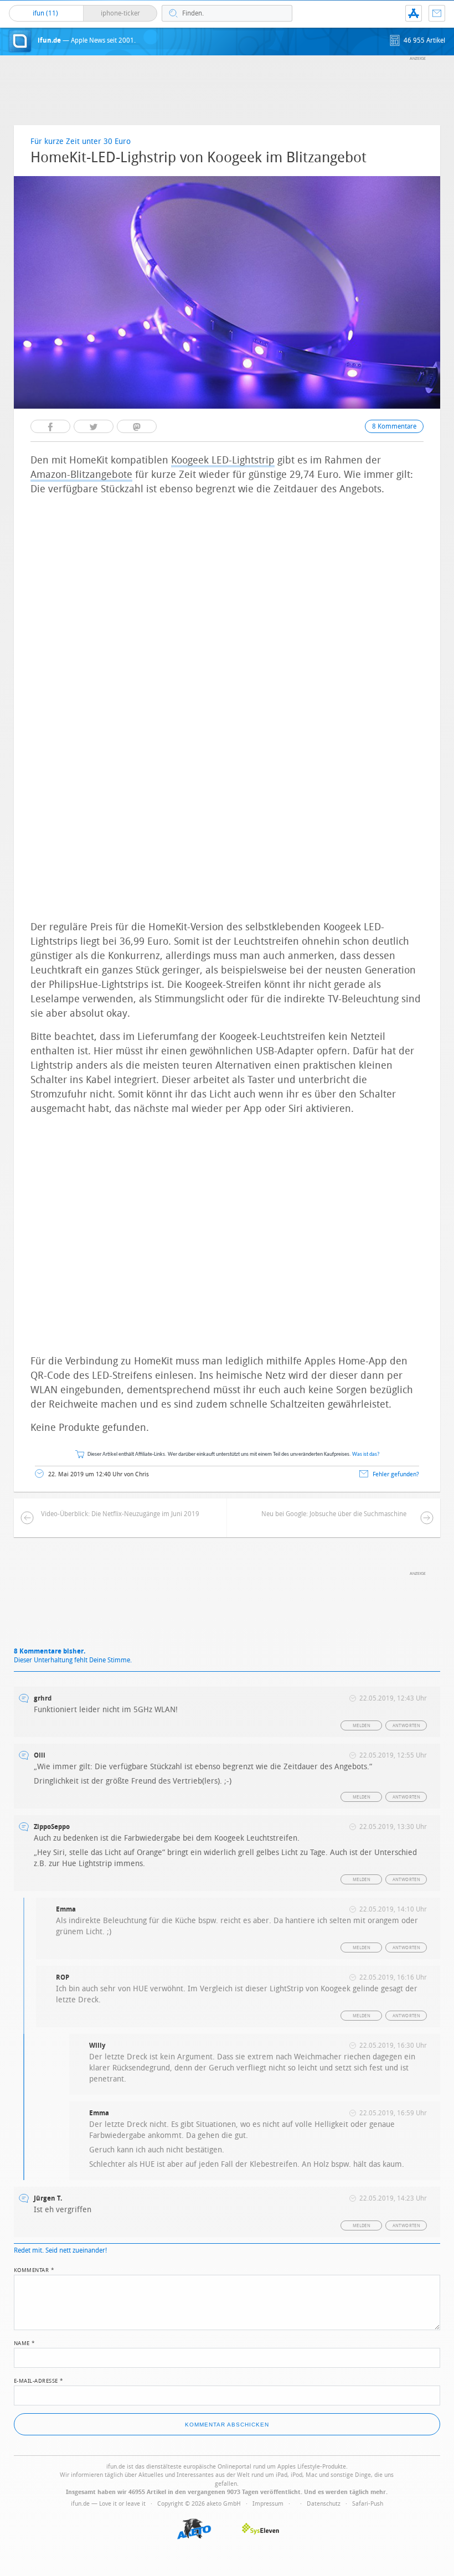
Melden (362, 1726)
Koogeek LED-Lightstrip (223, 460)
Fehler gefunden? (396, 1474)
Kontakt (437, 13)
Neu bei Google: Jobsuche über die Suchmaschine (334, 1514)
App (414, 13)
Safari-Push (368, 2504)
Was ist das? (366, 1454)
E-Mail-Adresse (39, 2380)
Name (25, 2342)
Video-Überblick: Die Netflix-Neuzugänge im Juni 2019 (120, 1514)
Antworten (407, 1726)
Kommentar (34, 2269)
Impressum (268, 2504)
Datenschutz (324, 2504)
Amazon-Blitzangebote (81, 475)
